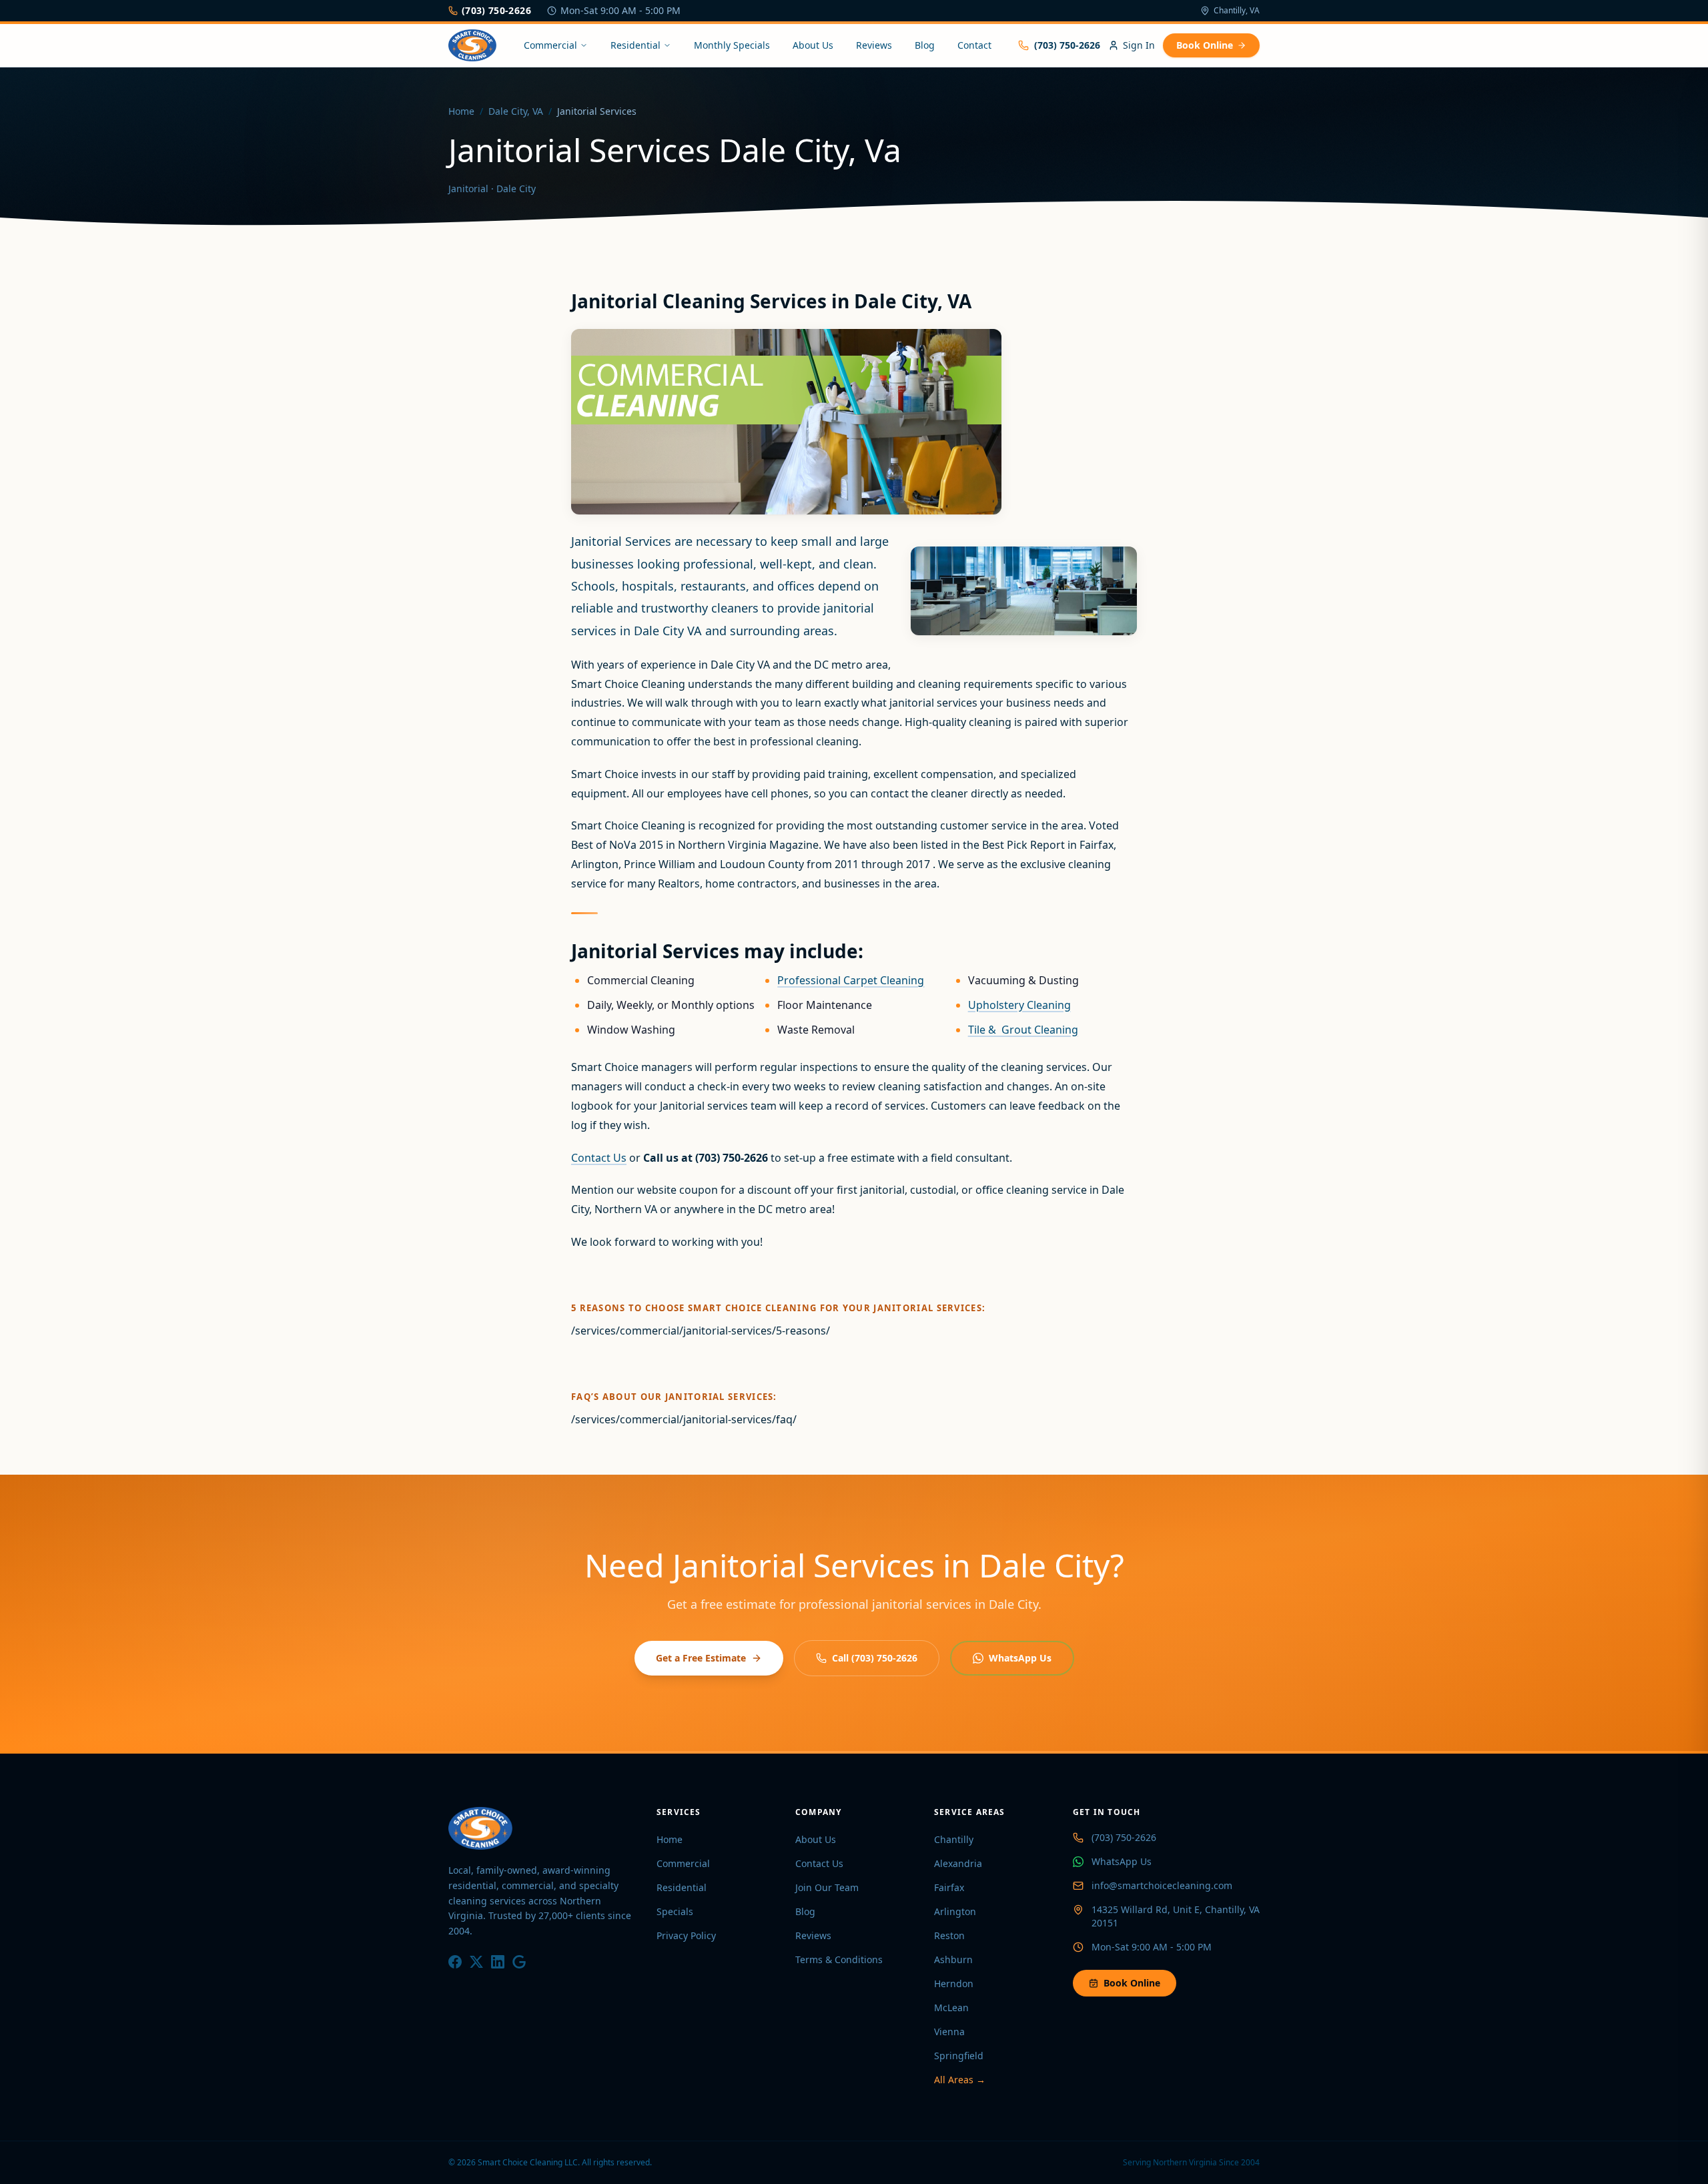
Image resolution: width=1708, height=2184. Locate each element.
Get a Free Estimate (701, 1658)
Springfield (959, 2056)
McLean (951, 2008)
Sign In (1139, 45)
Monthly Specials (732, 45)
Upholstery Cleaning (1019, 1005)
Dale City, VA (516, 111)
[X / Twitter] (476, 1962)
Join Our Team (827, 1887)
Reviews (874, 45)
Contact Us (599, 1158)
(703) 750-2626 (496, 10)
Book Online (1205, 45)
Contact (974, 45)
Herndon (954, 1983)
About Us (813, 45)
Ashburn (953, 1959)
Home (461, 111)
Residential (635, 45)
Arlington (955, 1911)
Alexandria (958, 1863)
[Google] (519, 1962)
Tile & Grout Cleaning (1023, 1030)
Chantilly (954, 1839)
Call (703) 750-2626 (875, 1658)
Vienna (949, 2032)
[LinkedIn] (498, 1962)
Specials (675, 1911)
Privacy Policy (686, 1935)
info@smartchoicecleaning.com (1162, 1885)
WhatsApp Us (1020, 1658)
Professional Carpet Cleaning (851, 980)
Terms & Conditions (839, 1959)
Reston (949, 1935)
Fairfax (949, 1887)
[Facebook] (455, 1962)
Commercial (550, 45)
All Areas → (960, 2080)
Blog (925, 45)
